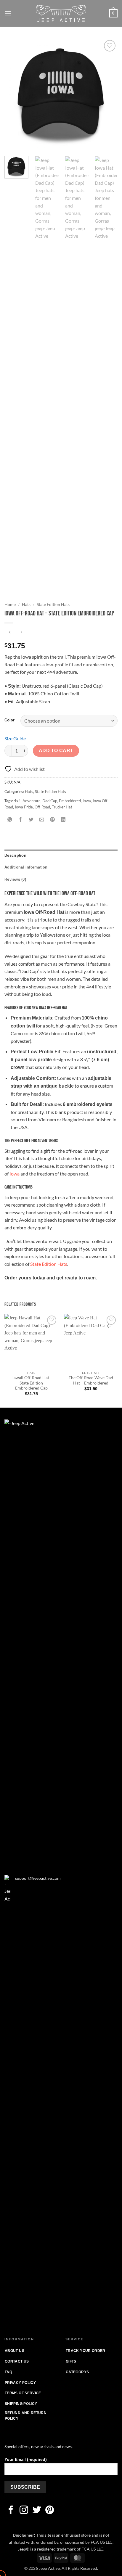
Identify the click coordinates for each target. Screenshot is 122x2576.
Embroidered (70, 801)
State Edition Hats (53, 604)
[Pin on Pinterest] (53, 820)
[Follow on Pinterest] (50, 2511)
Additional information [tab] (26, 867)
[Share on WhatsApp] (10, 820)
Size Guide (15, 738)
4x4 (17, 801)
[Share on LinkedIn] (63, 820)
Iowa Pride (24, 807)
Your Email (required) (26, 2459)
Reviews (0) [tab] (15, 879)
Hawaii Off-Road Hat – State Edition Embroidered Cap (31, 1383)
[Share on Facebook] (21, 820)
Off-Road (42, 807)
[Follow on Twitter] (37, 2511)
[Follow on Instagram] (24, 2511)
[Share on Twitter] (31, 820)
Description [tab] (15, 855)
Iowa (87, 801)
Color (9, 720)
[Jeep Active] (61, 13)
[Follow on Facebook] (11, 2511)
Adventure (32, 801)
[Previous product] (21, 633)
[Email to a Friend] (42, 820)
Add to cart (56, 751)
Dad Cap (50, 801)
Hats (26, 604)
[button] (8, 13)
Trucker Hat (62, 807)
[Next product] (10, 633)
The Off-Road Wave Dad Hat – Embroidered (91, 1380)
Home (10, 604)
